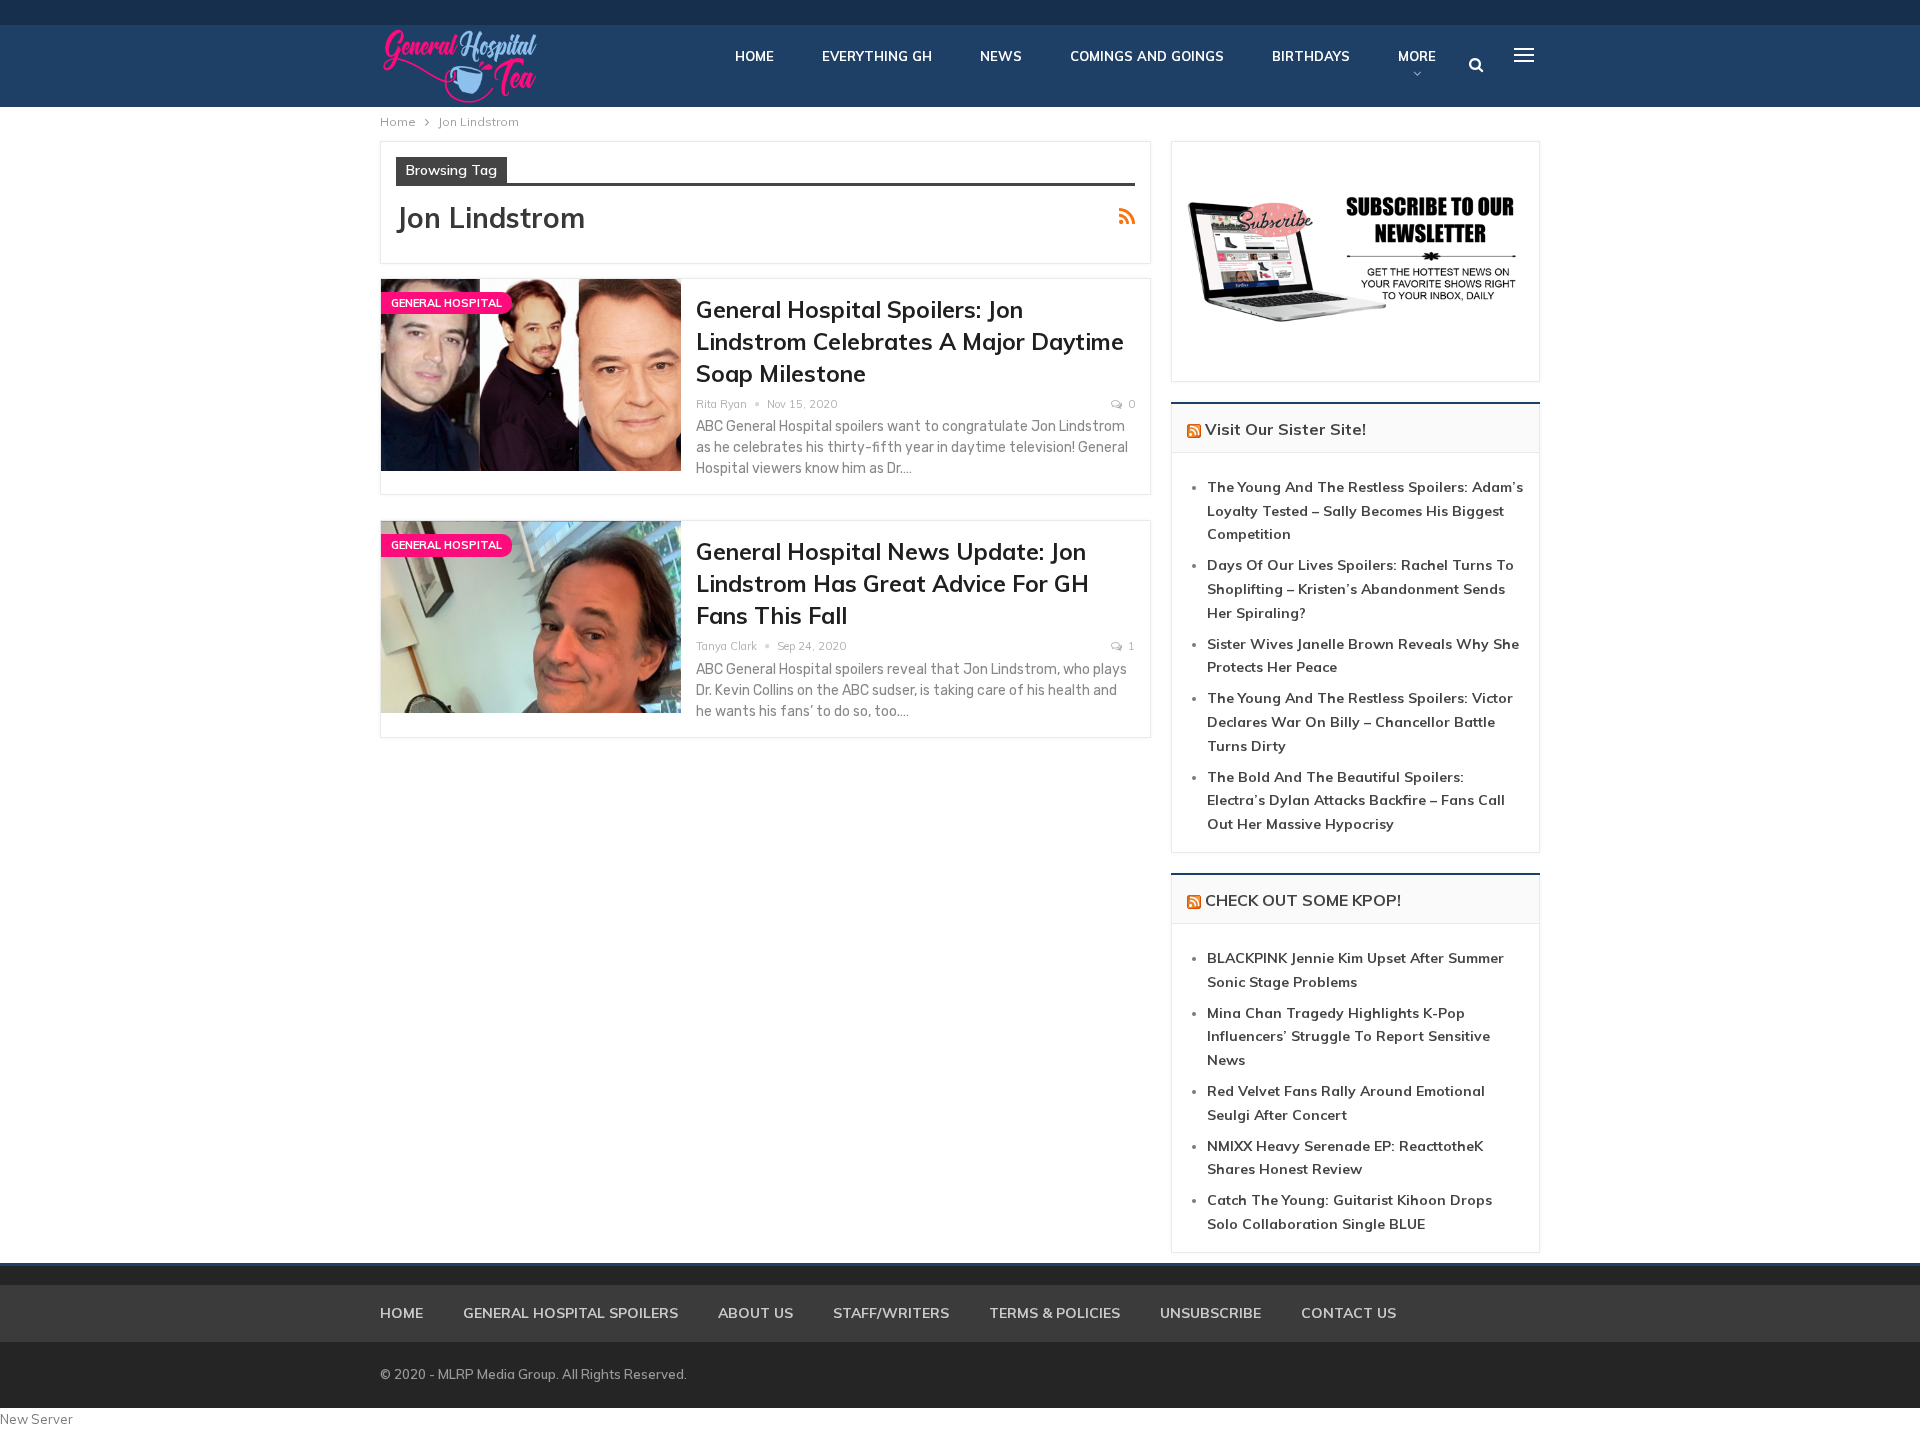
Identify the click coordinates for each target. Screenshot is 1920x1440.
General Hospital (446, 303)
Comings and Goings (1147, 56)
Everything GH (877, 56)
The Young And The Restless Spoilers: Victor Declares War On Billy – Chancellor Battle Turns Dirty (1360, 722)
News (1001, 56)
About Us (755, 1313)
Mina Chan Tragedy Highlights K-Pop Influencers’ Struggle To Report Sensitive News (1348, 1037)
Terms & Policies (1054, 1313)
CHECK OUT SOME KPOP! (1303, 900)
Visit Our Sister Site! (1285, 429)
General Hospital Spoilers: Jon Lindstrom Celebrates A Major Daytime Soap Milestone (910, 341)
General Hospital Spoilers (570, 1313)
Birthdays (1311, 56)
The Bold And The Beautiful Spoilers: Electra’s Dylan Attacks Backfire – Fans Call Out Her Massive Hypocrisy (1356, 801)
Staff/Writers (891, 1313)
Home (754, 56)
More (1417, 56)
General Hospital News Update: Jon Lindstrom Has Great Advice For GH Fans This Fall (892, 583)
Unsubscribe (1210, 1313)
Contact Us (1348, 1313)
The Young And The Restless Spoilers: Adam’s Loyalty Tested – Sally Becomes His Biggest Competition (1365, 511)
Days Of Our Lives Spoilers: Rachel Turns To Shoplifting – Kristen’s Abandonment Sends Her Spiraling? (1360, 589)
